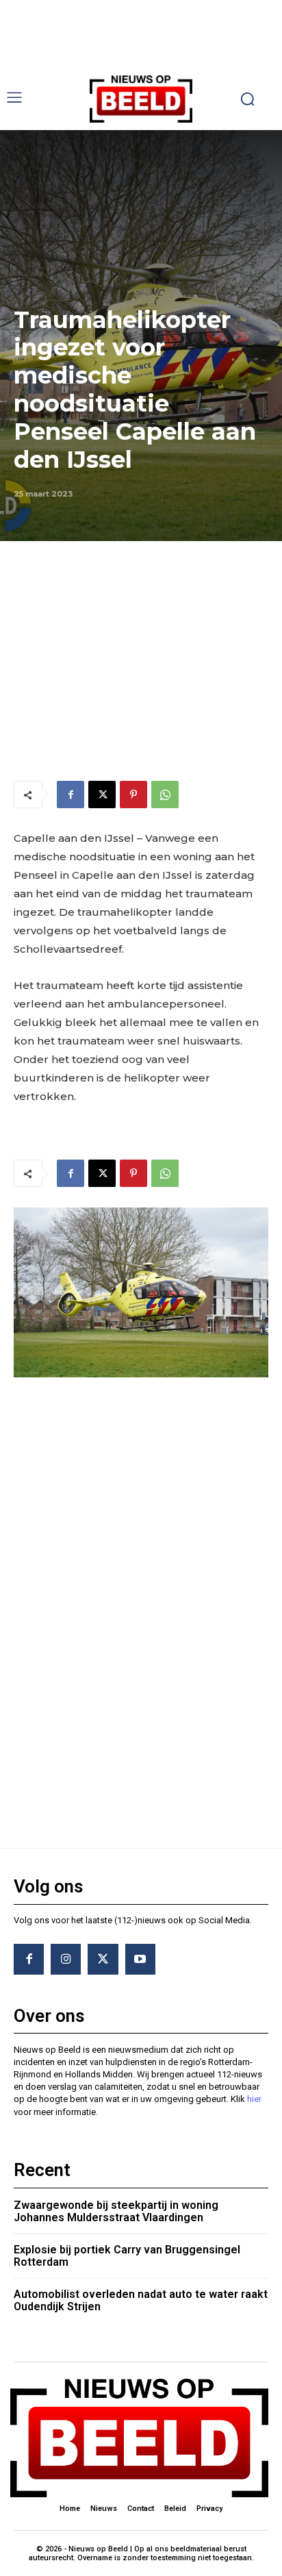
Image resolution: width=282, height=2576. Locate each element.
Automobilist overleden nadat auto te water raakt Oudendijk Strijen (141, 2300)
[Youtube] (140, 1959)
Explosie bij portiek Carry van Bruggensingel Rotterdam (127, 2256)
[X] (102, 795)
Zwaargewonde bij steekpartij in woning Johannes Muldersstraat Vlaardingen (116, 2211)
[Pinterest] (133, 795)
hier (254, 2099)
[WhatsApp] (165, 795)
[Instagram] (66, 1959)
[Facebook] (70, 795)
